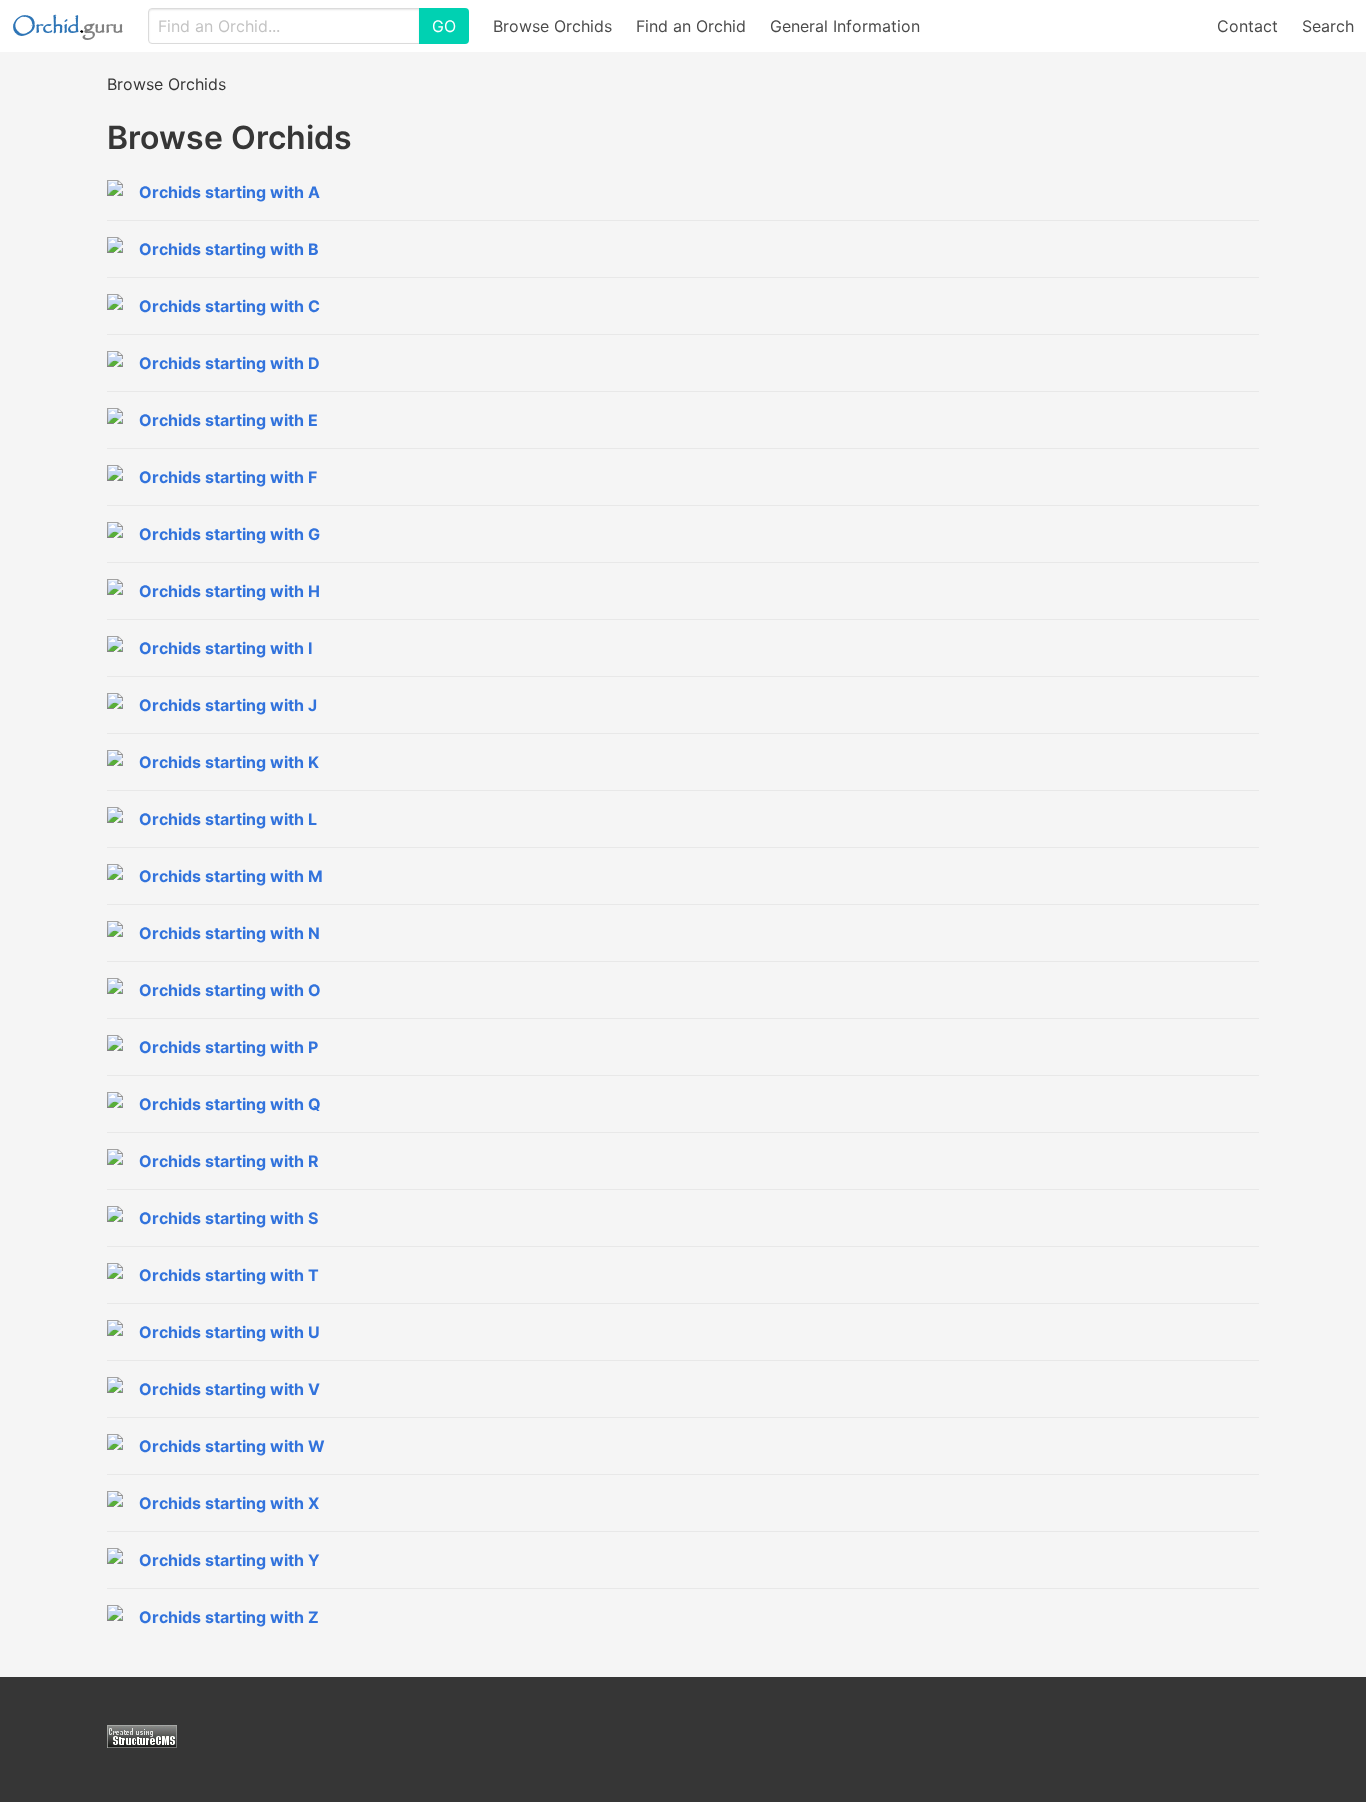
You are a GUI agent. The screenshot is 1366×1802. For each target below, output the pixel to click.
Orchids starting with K (229, 762)
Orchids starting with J (228, 705)
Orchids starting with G (229, 534)
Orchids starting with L (228, 819)
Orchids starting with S (228, 1218)
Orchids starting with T (229, 1275)
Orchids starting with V (229, 1389)
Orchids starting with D (229, 363)
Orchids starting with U (229, 1332)
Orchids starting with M (231, 876)
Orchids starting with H (229, 591)
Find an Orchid (691, 26)
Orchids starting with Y (229, 1560)
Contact (1247, 26)
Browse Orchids (552, 26)
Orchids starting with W (232, 1446)
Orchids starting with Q (230, 1104)
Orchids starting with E (228, 420)
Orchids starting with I (225, 648)
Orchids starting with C (229, 306)
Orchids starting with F (228, 477)
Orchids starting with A (229, 192)
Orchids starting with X (229, 1503)
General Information (845, 26)
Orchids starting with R (229, 1161)
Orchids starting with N (229, 933)
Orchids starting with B (229, 249)
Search (1328, 26)
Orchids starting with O (230, 990)
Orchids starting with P (228, 1047)
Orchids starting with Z (229, 1617)
